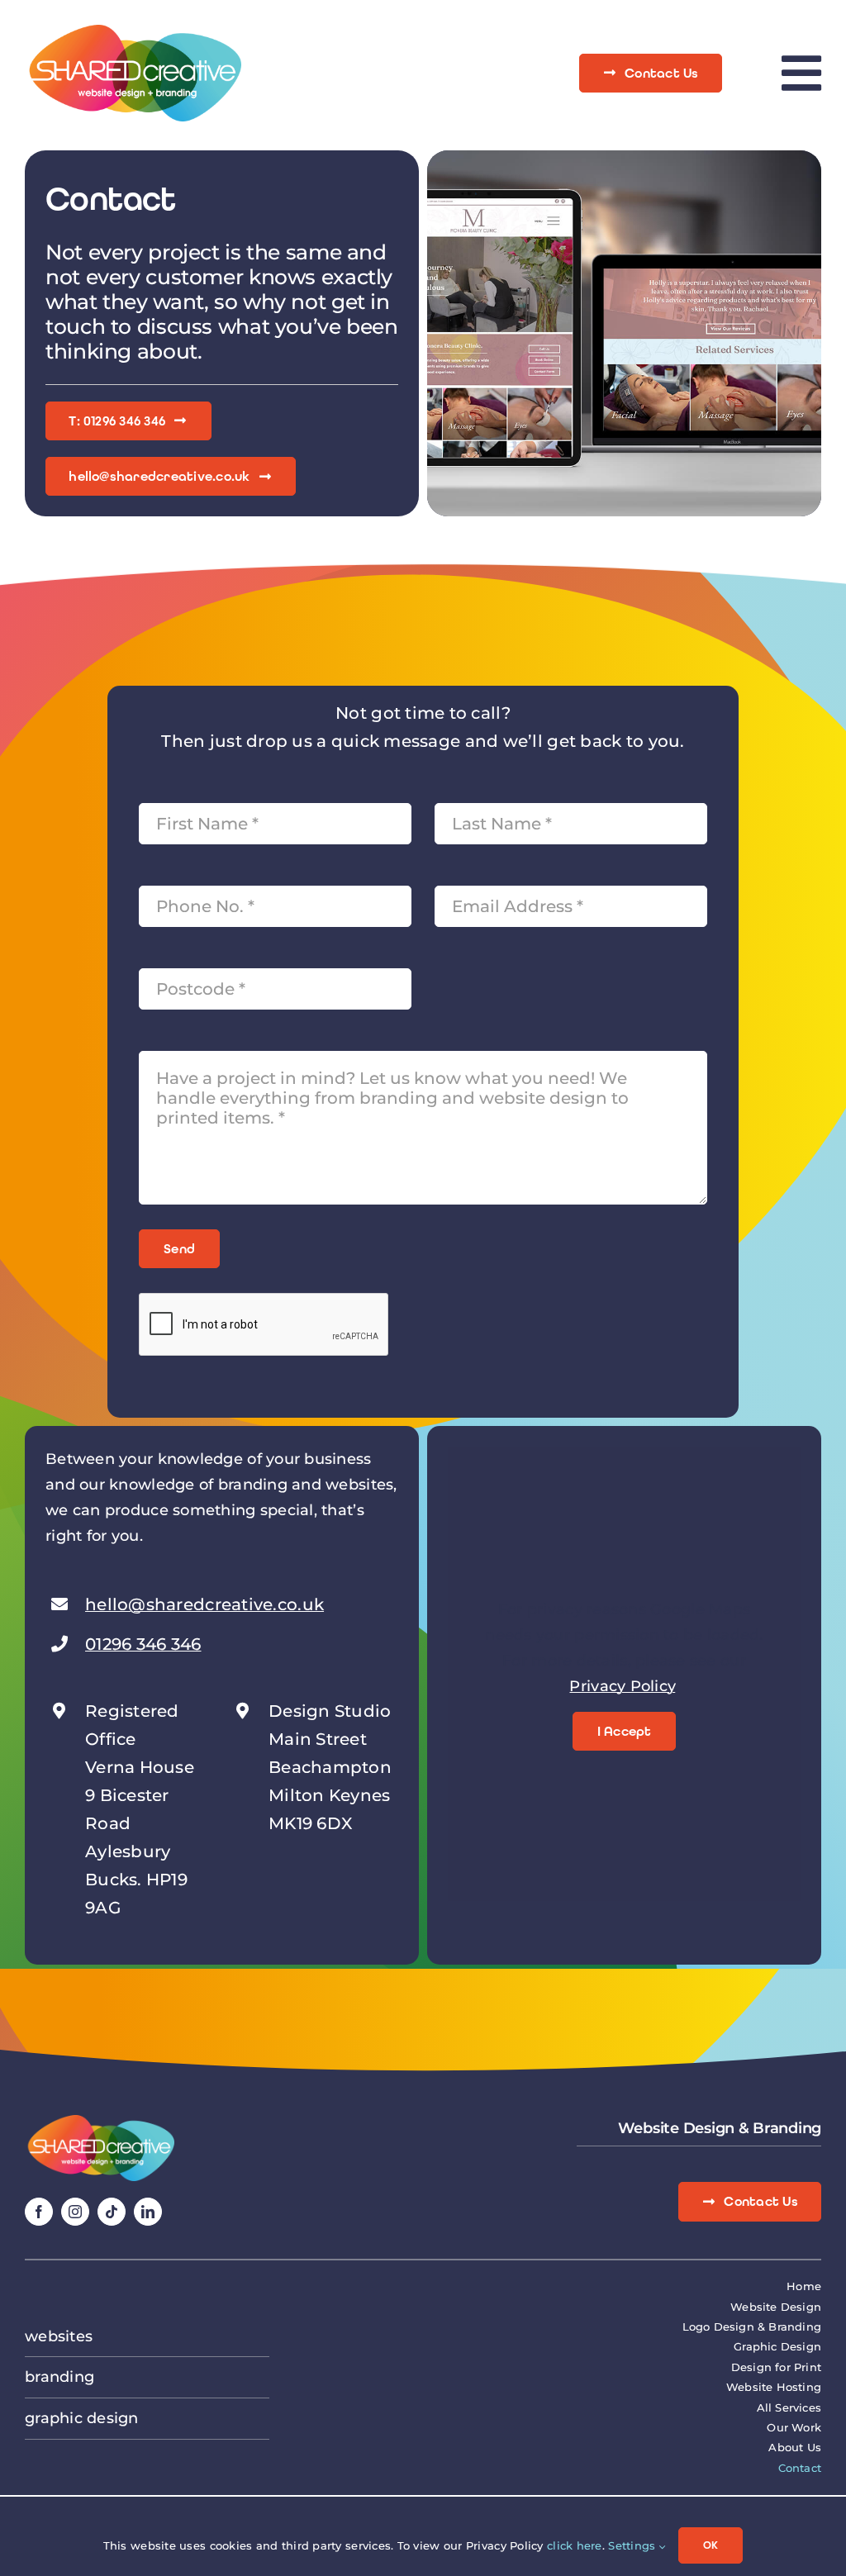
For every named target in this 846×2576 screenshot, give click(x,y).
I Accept (625, 1731)
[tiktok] (112, 2212)
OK (711, 2545)
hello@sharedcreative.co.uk (204, 1604)
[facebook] (39, 2212)
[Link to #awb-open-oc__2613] (801, 73)
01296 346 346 (143, 1644)
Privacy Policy (622, 1686)
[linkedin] (148, 2212)
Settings (633, 2545)
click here (575, 2545)
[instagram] (75, 2212)
